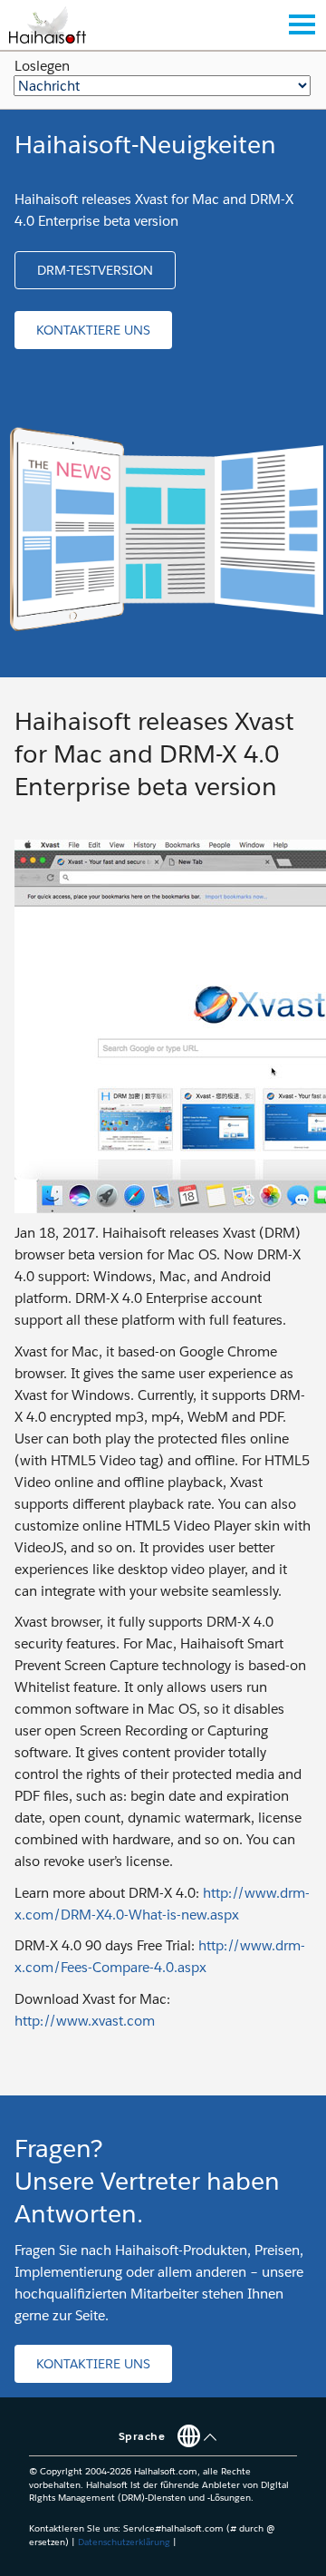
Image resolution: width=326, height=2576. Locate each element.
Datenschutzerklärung (124, 2542)
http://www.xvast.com (85, 2021)
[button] (95, 270)
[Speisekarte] (302, 24)
